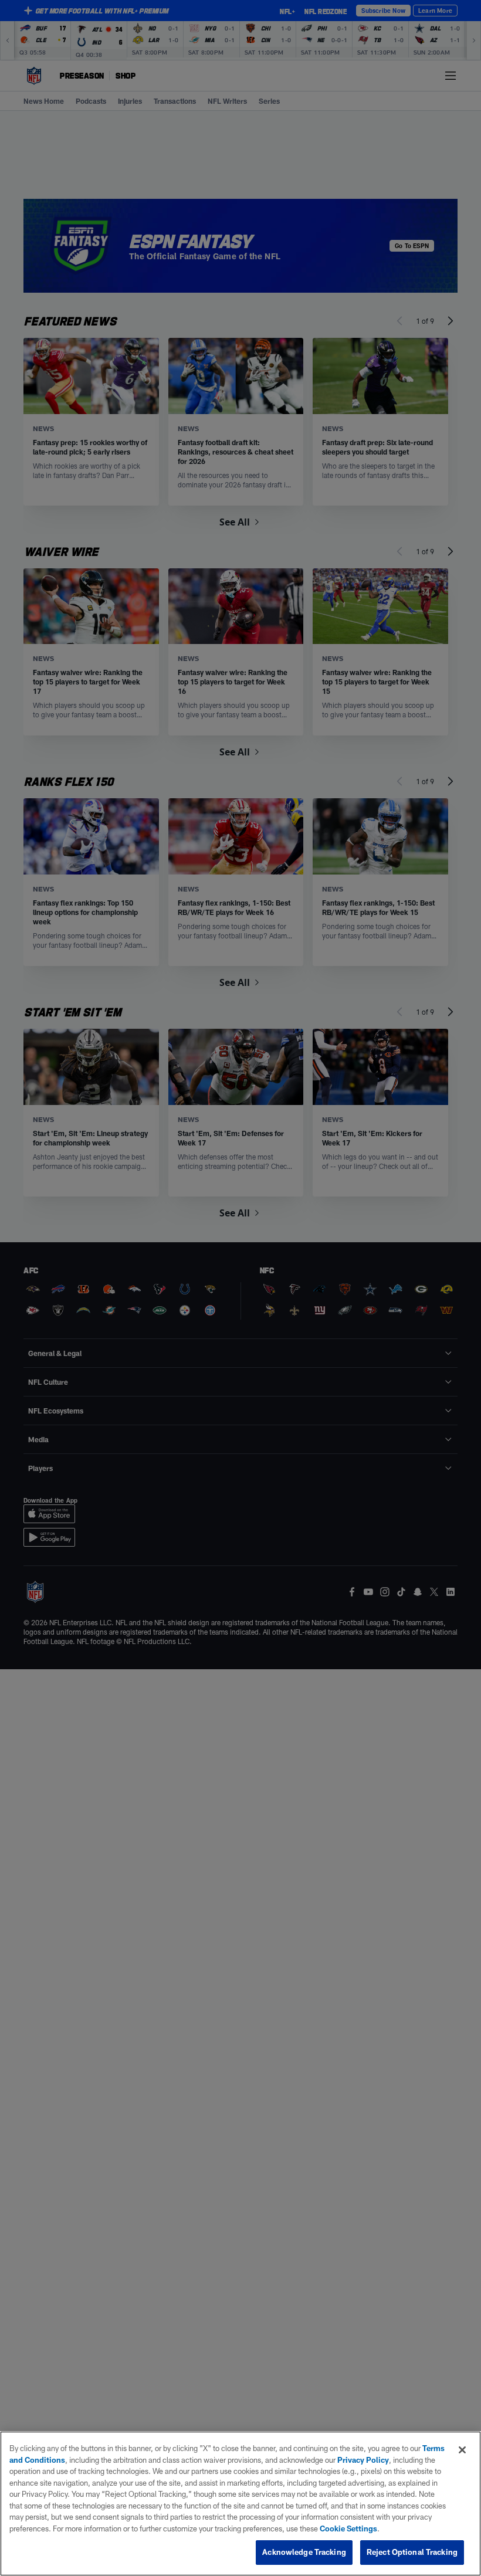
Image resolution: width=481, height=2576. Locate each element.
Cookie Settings (348, 2528)
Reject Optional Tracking (412, 2552)
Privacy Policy (363, 2460)
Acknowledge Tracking (304, 2552)
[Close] (462, 2450)
